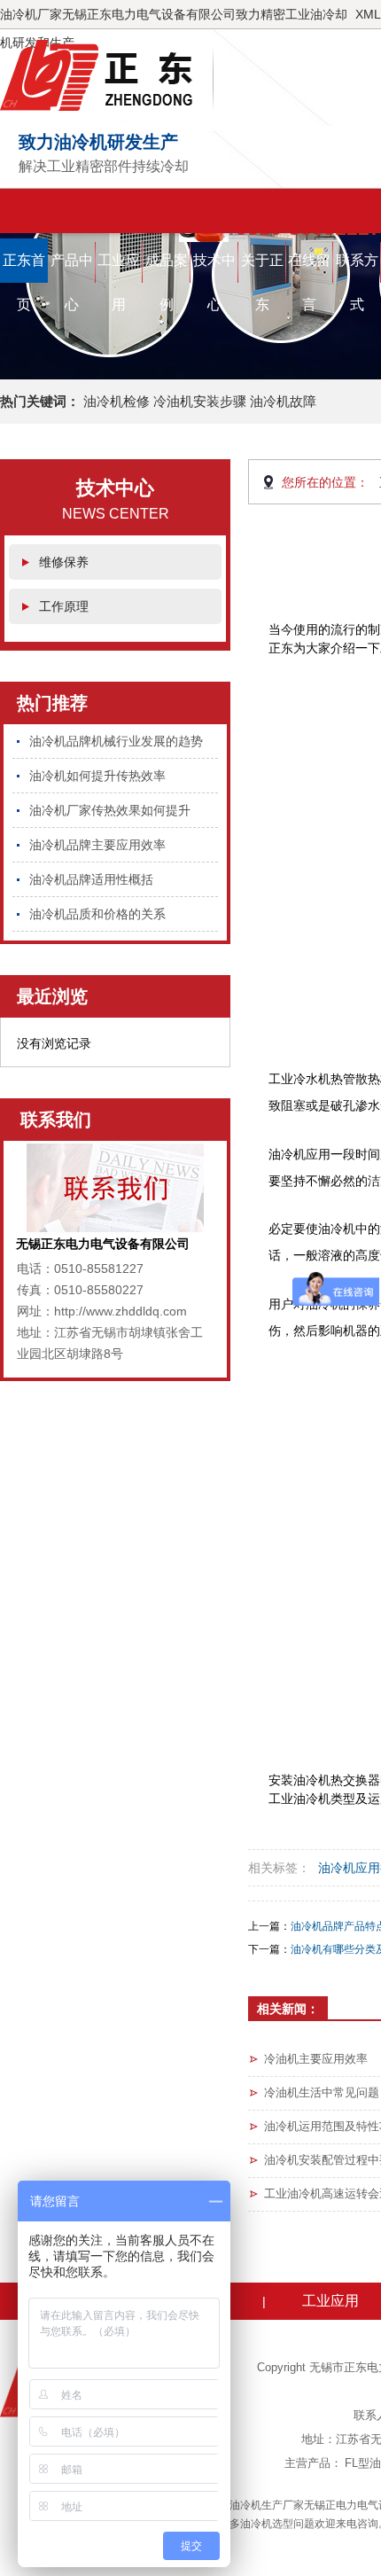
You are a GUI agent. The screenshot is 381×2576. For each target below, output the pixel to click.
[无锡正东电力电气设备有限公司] (107, 75)
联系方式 (357, 268)
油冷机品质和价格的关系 (97, 914)
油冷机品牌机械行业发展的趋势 (116, 741)
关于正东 (262, 268)
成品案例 (167, 268)
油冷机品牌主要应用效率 (97, 845)
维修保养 (64, 562)
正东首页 (24, 268)
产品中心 (72, 268)
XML (368, 14)
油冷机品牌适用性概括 (91, 879)
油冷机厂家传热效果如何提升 (110, 810)
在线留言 (309, 268)
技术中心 (214, 268)
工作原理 (64, 606)
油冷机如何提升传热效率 (97, 776)
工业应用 (119, 268)
